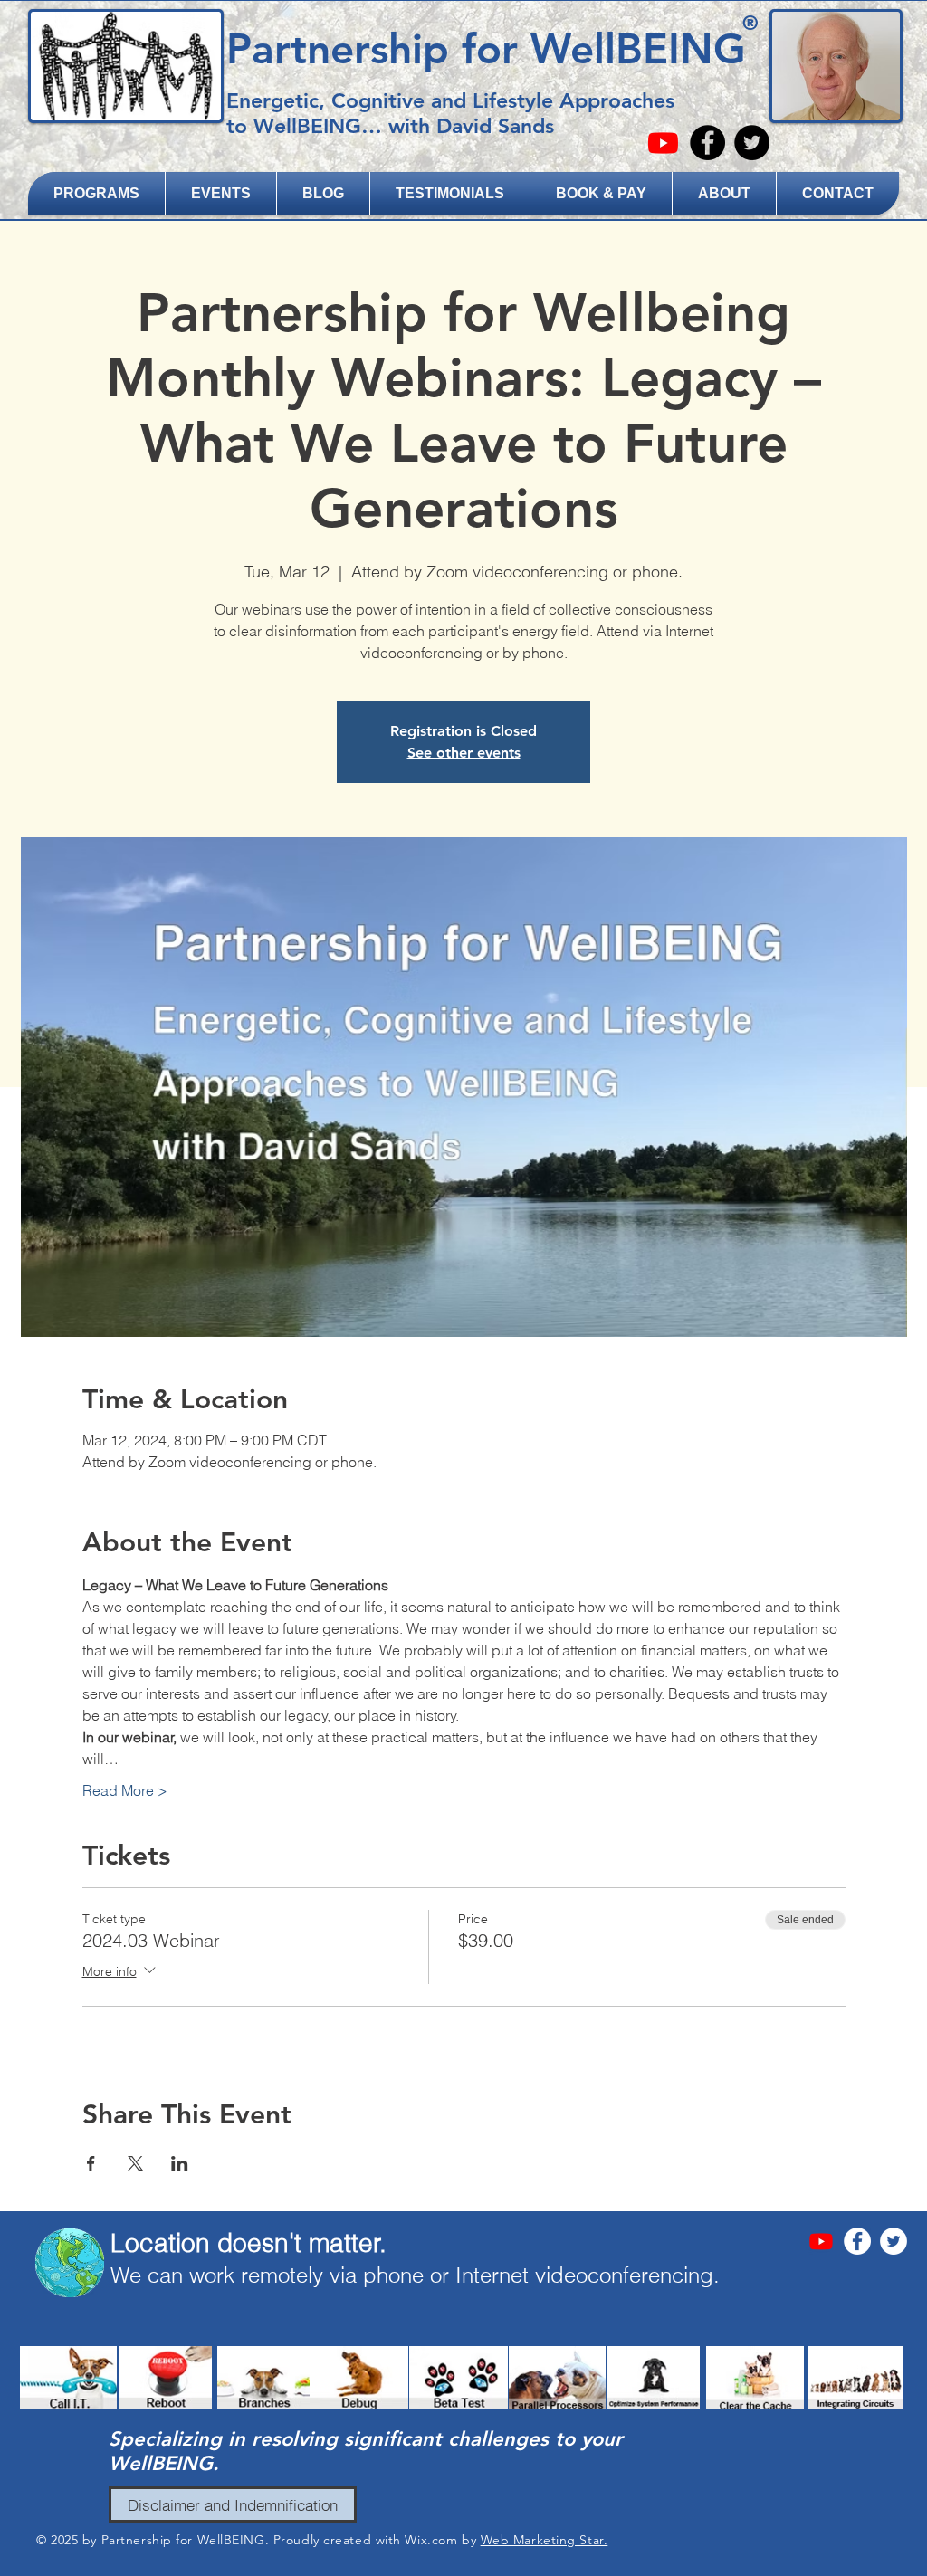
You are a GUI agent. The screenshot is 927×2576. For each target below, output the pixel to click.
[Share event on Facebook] (91, 2163)
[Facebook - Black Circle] (707, 143)
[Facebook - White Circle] (857, 2241)
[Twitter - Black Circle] (752, 143)
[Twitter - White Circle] (894, 2241)
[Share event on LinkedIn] (180, 2163)
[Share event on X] (135, 2163)
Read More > (125, 1790)
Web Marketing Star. (545, 2540)
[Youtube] (663, 143)
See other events (464, 753)
